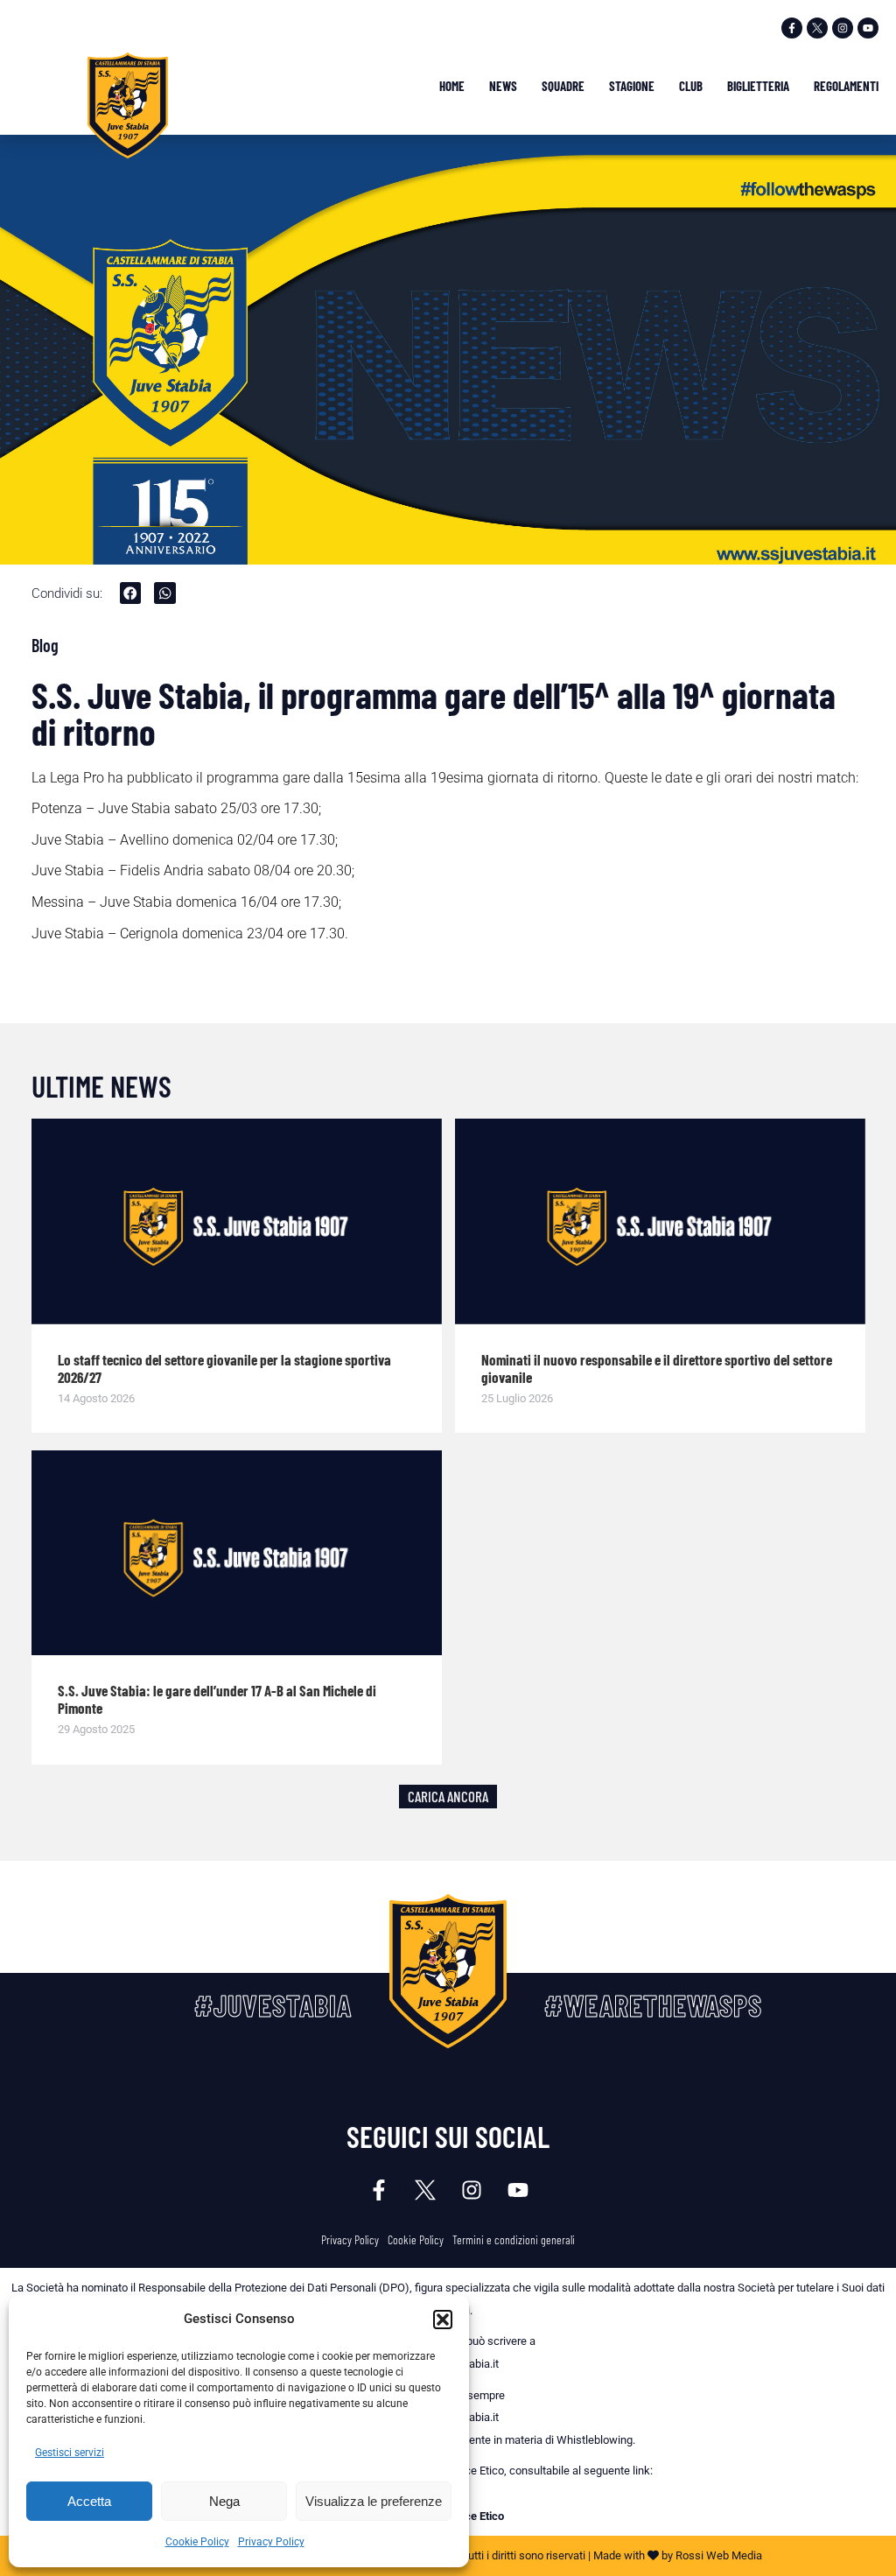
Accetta (89, 2501)
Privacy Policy (271, 2542)
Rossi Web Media (719, 2555)
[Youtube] (868, 28)
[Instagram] (843, 28)
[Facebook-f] (792, 28)
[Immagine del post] (237, 1221)
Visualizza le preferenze (374, 2501)
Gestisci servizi (70, 2453)
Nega (224, 2501)
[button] (443, 2320)
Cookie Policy (197, 2542)
